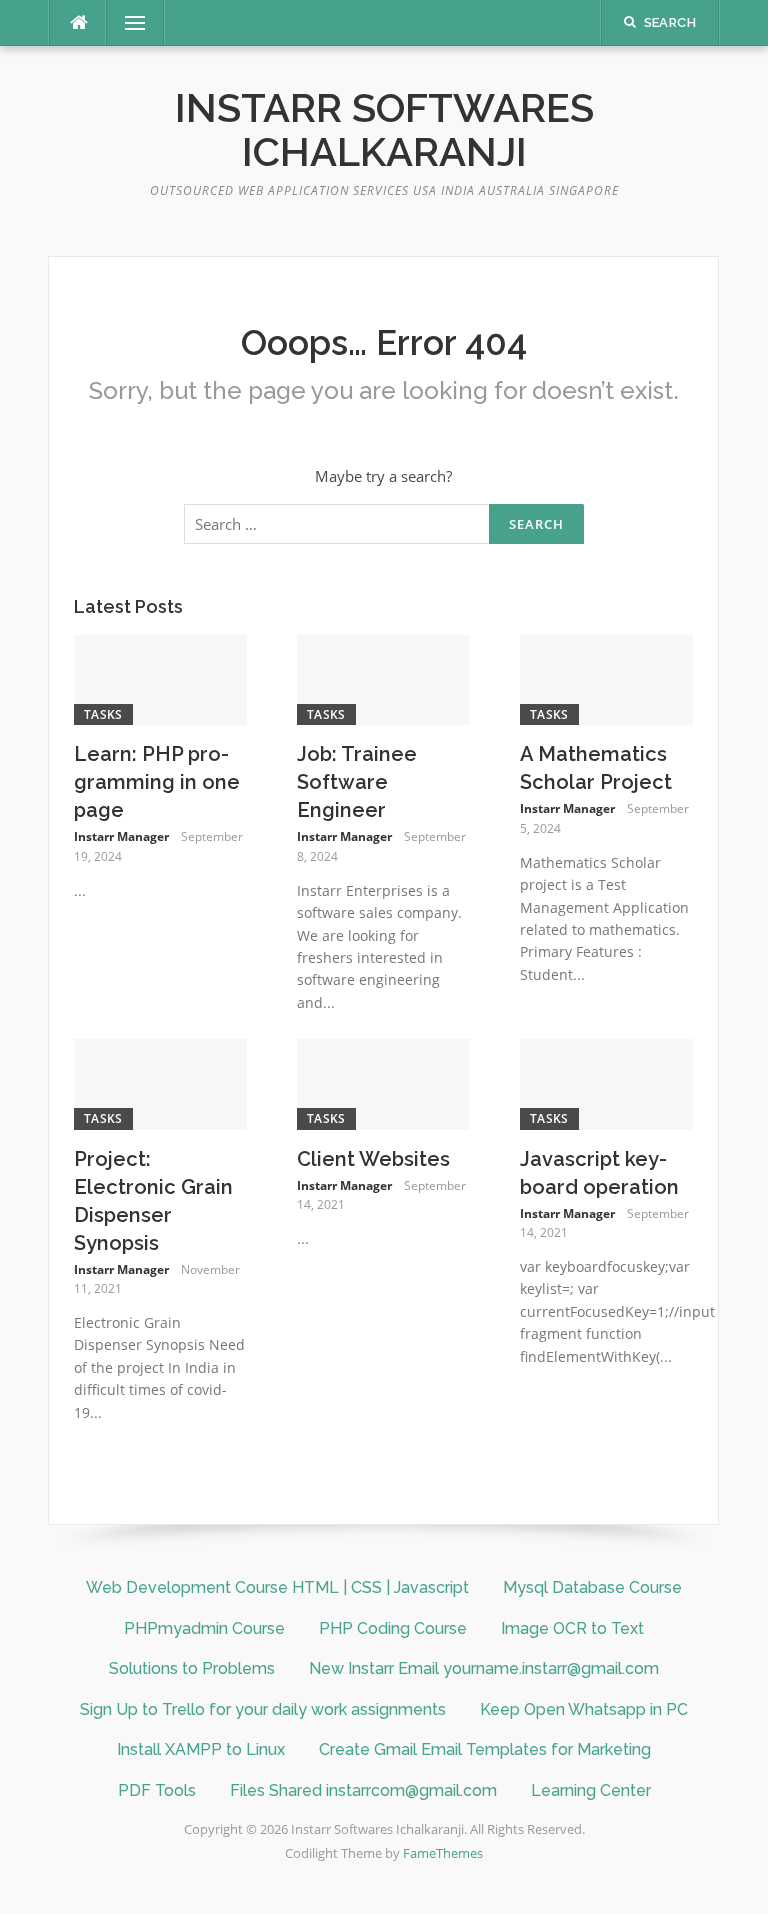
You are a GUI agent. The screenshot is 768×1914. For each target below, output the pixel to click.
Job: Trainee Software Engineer (357, 782)
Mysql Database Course (592, 1587)
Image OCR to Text (572, 1628)
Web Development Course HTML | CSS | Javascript (277, 1587)
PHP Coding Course (393, 1628)
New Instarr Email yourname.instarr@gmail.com (484, 1668)
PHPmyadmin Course (204, 1628)
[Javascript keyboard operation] (606, 1082)
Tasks (103, 714)
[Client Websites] (383, 1082)
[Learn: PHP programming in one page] (160, 678)
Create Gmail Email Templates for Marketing (485, 1749)
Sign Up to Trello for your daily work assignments (263, 1709)
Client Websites (373, 1159)
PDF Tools (157, 1790)
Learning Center (591, 1790)
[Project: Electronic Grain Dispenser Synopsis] (160, 1082)
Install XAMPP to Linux (201, 1749)
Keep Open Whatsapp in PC (584, 1709)
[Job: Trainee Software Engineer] (383, 678)
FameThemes (443, 1853)
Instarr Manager (121, 836)
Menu (127, 23)
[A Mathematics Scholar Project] (606, 678)
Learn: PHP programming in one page (157, 782)
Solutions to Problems (192, 1668)
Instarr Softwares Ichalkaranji (384, 129)
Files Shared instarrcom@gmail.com (363, 1790)
